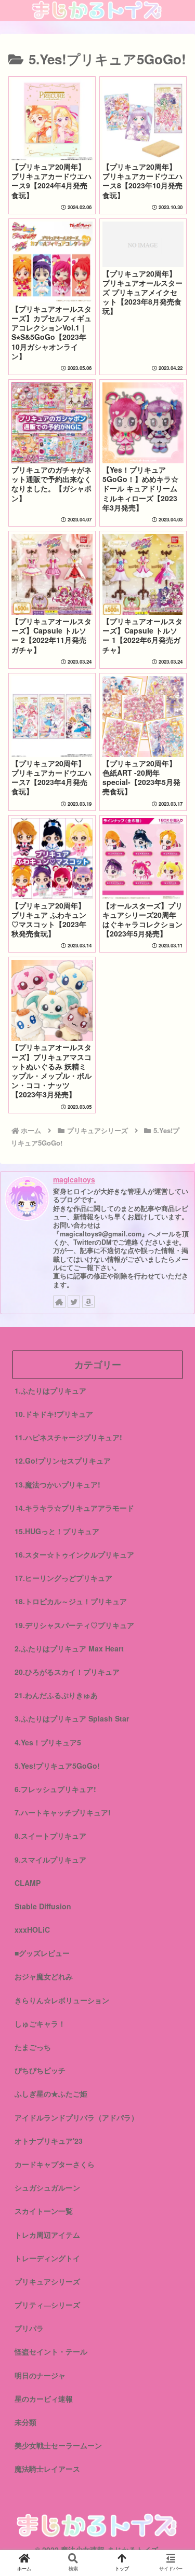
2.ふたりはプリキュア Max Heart (69, 1648)
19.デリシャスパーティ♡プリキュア (74, 1625)
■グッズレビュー (42, 1953)
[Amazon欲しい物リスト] (88, 1302)
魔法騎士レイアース (47, 2469)
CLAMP (28, 1883)
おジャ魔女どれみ (44, 1976)
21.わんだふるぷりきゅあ (56, 1695)
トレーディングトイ (47, 2258)
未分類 (25, 2422)
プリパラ (29, 2328)
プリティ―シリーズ (47, 2305)
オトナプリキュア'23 (49, 2141)
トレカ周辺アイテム (47, 2235)
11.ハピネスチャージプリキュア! (68, 1437)
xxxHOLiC (32, 1930)
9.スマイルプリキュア (50, 1859)
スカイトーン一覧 (44, 2211)
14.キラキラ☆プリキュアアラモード (74, 1508)
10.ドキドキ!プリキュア (54, 1414)
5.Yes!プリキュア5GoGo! (57, 1766)
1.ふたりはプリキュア (50, 1390)
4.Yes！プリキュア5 (48, 1742)
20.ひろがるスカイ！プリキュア (67, 1672)
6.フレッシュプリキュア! (55, 1789)
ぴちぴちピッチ (40, 2070)
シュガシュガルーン (47, 2187)
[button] (174, 1538)
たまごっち (33, 2047)
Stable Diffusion (43, 1906)
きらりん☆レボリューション (62, 2000)
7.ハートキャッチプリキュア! (63, 1812)
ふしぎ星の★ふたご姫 (51, 2093)
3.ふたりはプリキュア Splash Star (72, 1718)
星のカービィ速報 (44, 2399)
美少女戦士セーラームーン (58, 2445)
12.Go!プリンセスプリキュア (63, 1461)
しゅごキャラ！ (40, 2023)
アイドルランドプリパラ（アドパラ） (76, 2117)
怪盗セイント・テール (51, 2351)
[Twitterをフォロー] (74, 1302)
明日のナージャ (40, 2375)
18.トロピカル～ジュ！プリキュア (71, 1601)
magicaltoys (74, 1179)
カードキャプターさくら (55, 2164)
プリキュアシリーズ (47, 2281)
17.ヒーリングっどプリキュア (63, 1578)
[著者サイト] (59, 1302)
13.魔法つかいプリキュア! (57, 1484)
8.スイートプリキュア (50, 1836)
